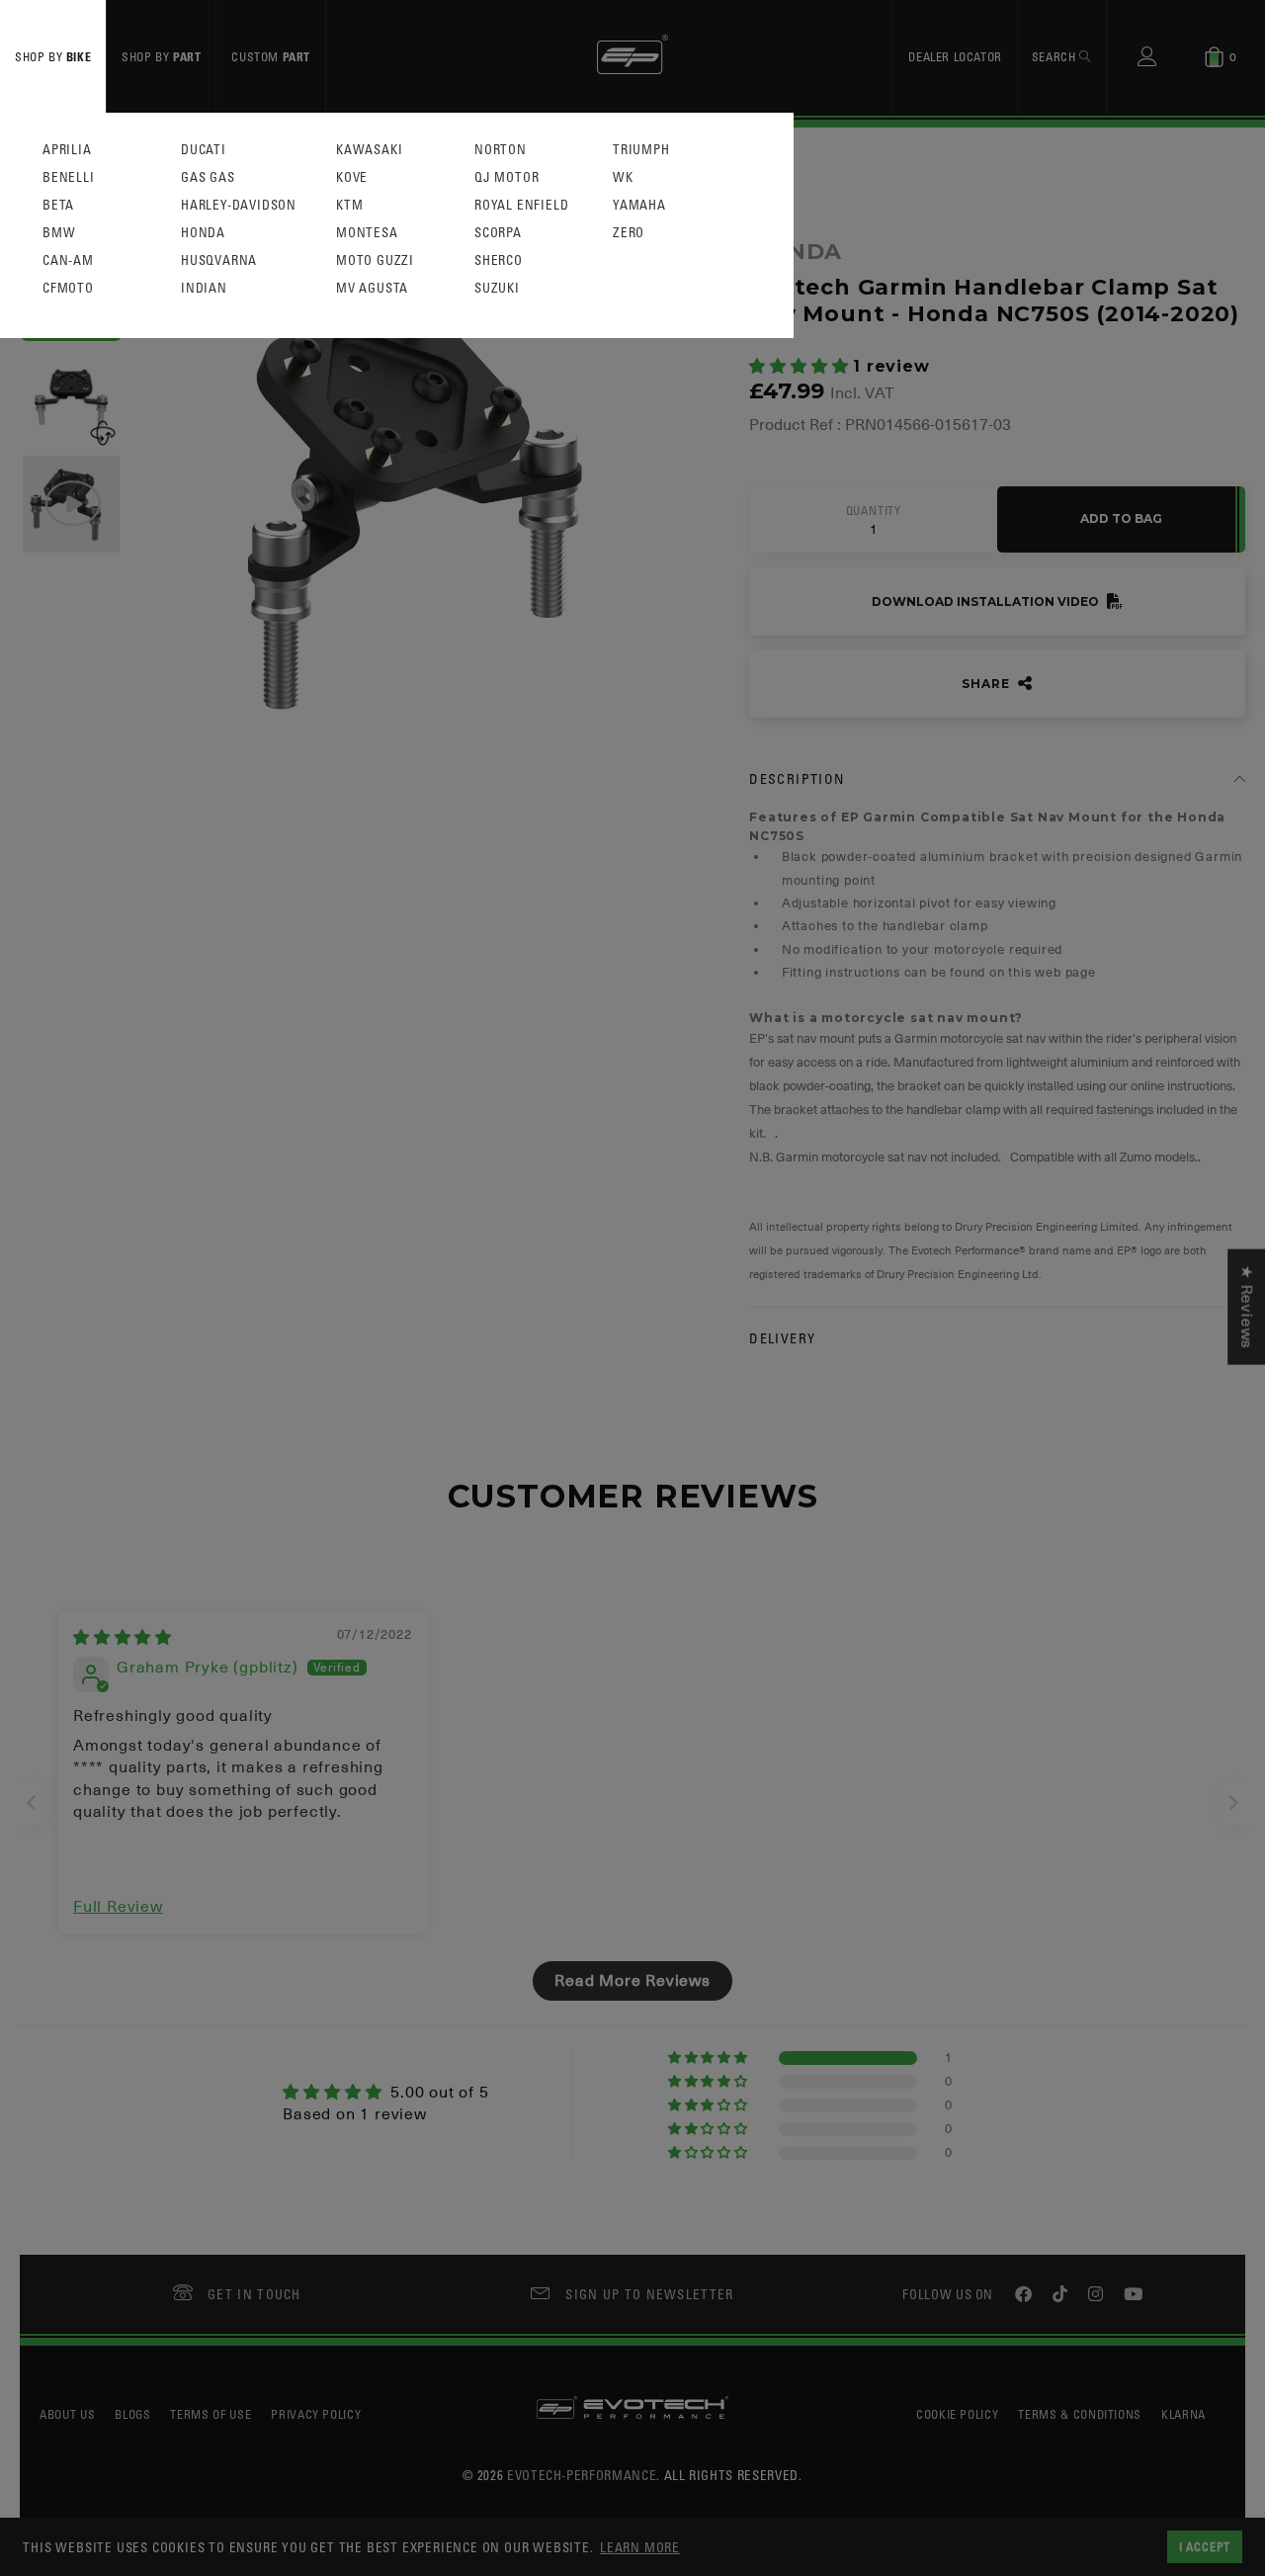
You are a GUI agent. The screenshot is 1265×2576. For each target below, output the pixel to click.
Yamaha (639, 205)
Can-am (68, 260)
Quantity (874, 511)
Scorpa (498, 233)
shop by (53, 56)
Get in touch (254, 2294)
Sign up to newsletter (649, 2294)
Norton (501, 150)
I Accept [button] (1205, 2546)
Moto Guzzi (375, 260)
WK (623, 177)
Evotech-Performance (582, 2475)
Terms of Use (211, 2414)
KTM (349, 205)
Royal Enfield (521, 205)
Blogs (132, 2414)
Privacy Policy (316, 2414)
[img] (123, 1638)
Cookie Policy (957, 2414)
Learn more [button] (640, 2547)
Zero (629, 233)
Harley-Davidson (239, 205)
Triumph (641, 150)
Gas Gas (208, 177)
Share (987, 684)
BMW (59, 233)
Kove (352, 177)
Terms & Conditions (1080, 2414)
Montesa (367, 233)
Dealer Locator (955, 56)
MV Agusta (372, 288)
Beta (58, 205)
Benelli (69, 177)
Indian (204, 288)
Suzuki (497, 288)
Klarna (1183, 2414)
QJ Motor (506, 177)
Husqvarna (219, 260)
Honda (203, 233)
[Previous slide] (32, 1803)
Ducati (204, 150)
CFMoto (68, 288)
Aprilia (67, 150)
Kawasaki (369, 150)
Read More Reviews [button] (632, 1981)
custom (271, 56)
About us (67, 2414)
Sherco (499, 260)
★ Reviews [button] (1246, 1307)
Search (1055, 56)
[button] (801, 367)
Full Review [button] (118, 1907)
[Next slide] (1233, 1803)
